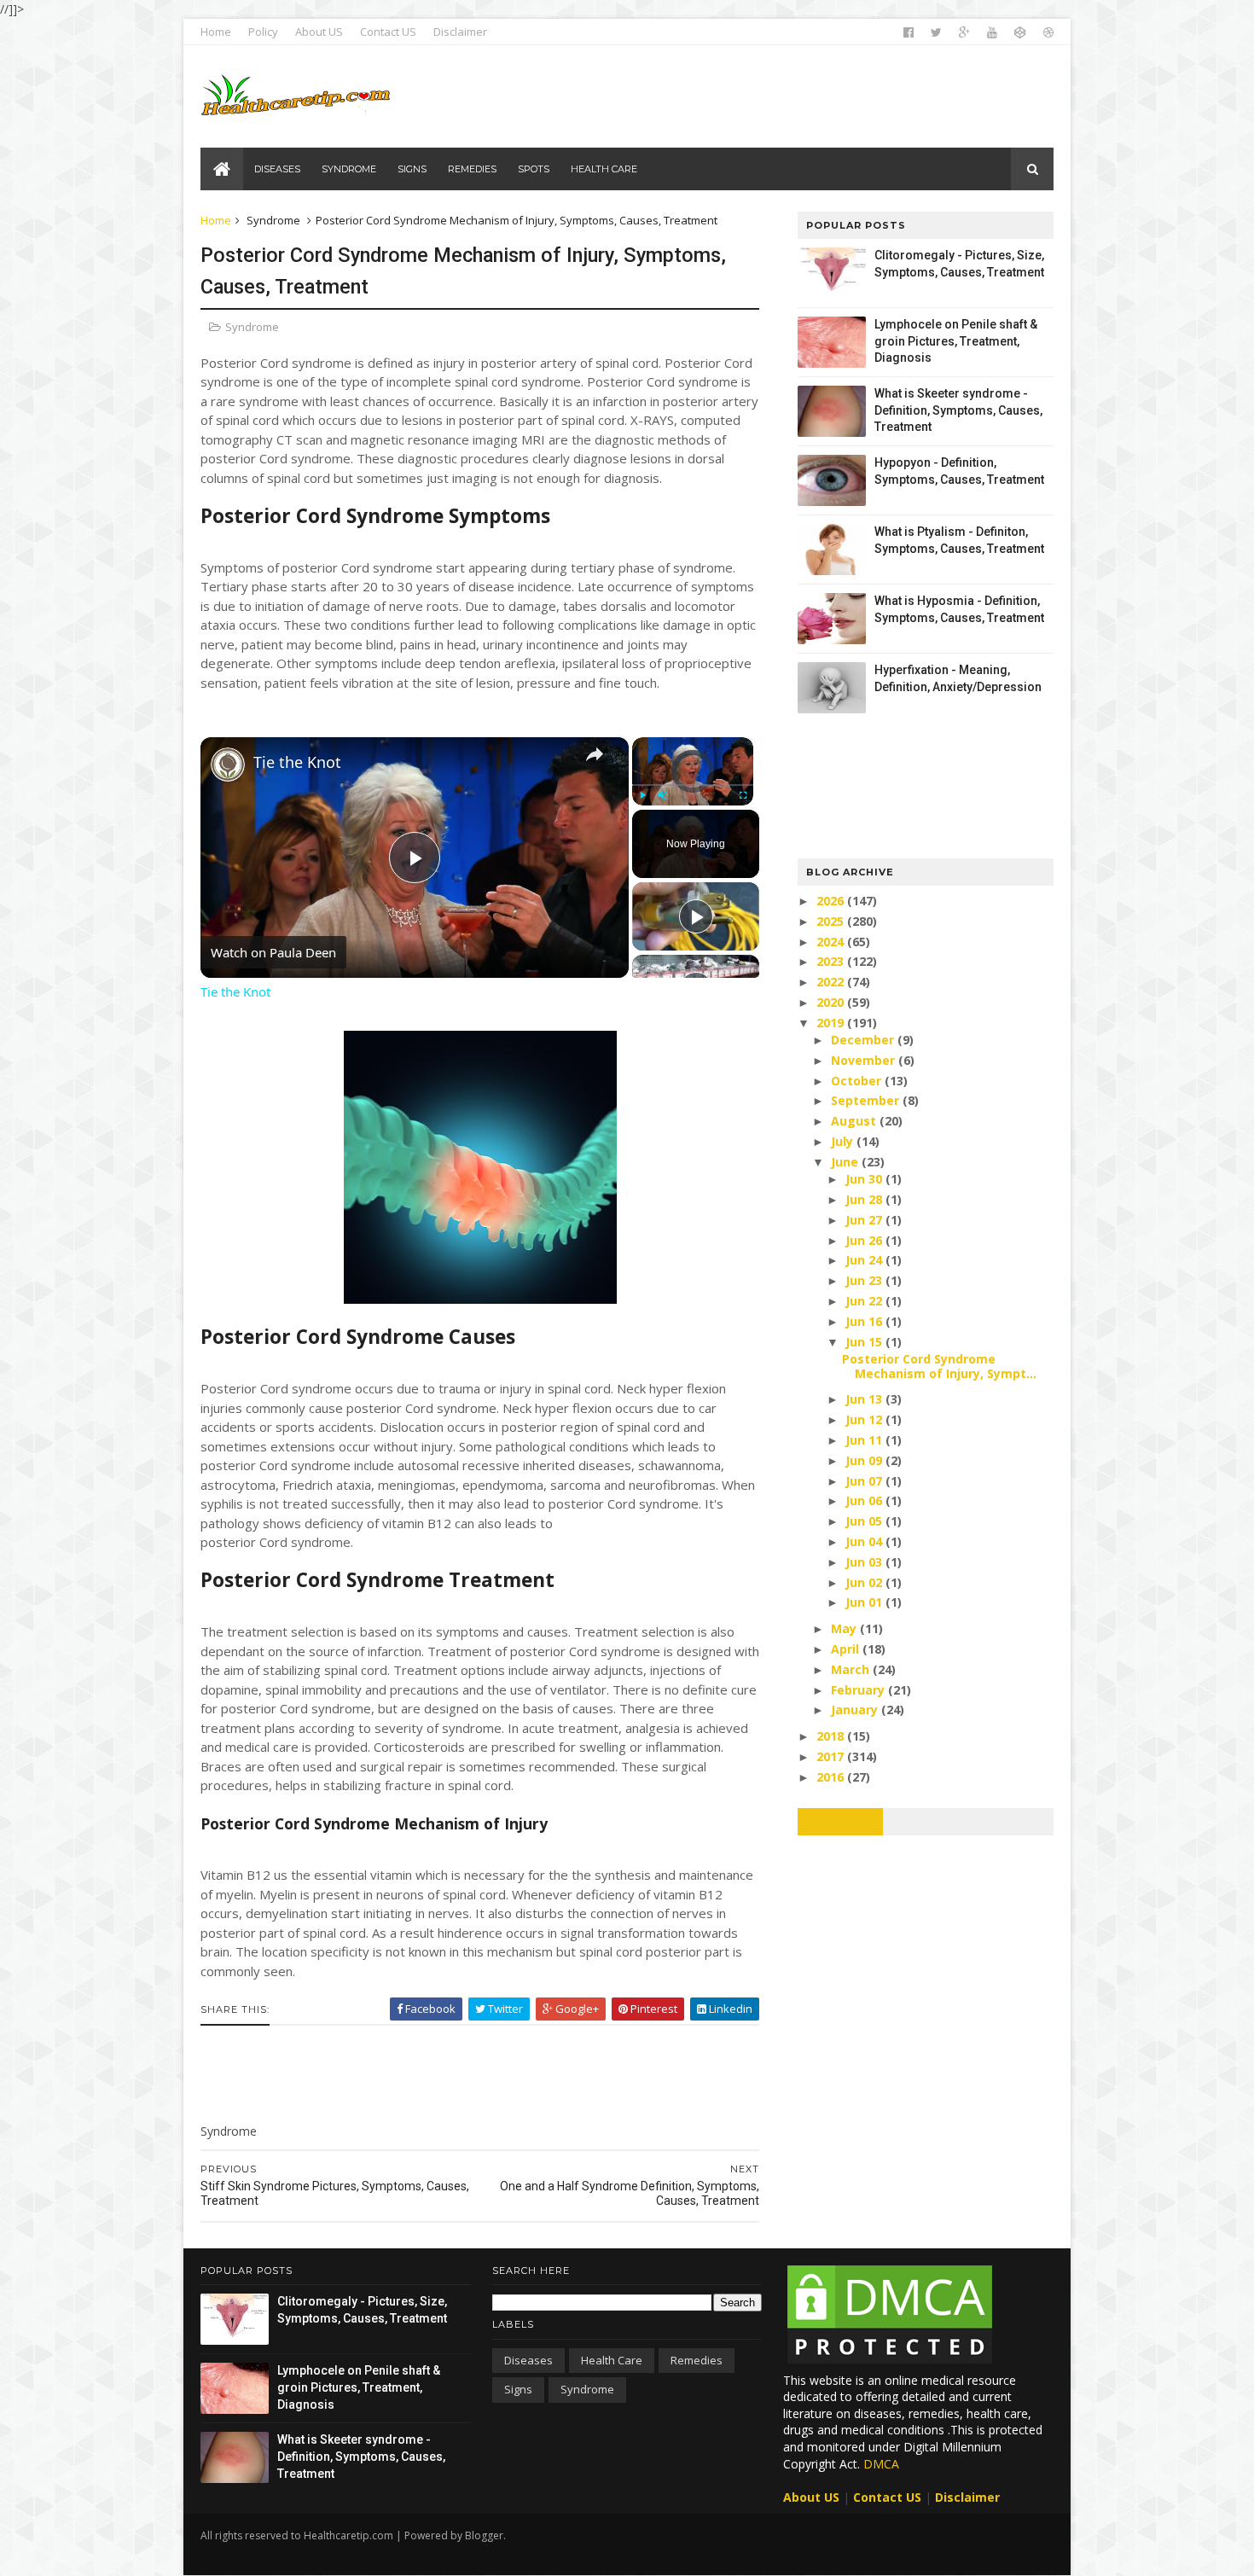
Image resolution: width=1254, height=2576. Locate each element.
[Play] (642, 795)
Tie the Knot (297, 762)
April (847, 1649)
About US (319, 32)
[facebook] (909, 32)
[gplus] (964, 32)
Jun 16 (865, 1321)
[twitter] (936, 32)
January (856, 1710)
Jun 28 (865, 1199)
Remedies (697, 2360)
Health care (612, 2360)
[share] (595, 754)
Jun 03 (865, 1562)
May (845, 1628)
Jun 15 (865, 1342)
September (867, 1100)
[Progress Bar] (693, 785)
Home (216, 32)
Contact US (388, 32)
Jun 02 (865, 1582)
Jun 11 (865, 1440)
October (858, 1081)
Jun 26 (865, 1240)
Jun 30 (865, 1179)
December (864, 1040)
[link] (228, 765)
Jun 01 (865, 1602)
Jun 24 (865, 1260)
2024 (832, 942)
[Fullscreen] (743, 795)
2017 (832, 1756)
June (846, 1162)
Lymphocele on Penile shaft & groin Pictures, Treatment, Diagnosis (956, 341)
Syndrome (273, 220)
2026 (832, 901)
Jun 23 (865, 1280)
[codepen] (1020, 32)
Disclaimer (460, 32)
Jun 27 (865, 1220)
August (855, 1121)
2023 (832, 961)
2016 (832, 1777)
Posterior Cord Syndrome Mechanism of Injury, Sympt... (939, 1366)
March (852, 1669)
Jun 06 (865, 1500)
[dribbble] (1048, 32)
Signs (518, 2389)
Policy (263, 32)
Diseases (528, 2360)
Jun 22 (865, 1301)
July (844, 1141)
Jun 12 (865, 1419)
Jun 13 (865, 1399)
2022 (832, 982)
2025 (832, 921)
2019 (832, 1023)
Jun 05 (865, 1521)
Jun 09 (865, 1460)
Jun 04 (865, 1541)
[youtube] (992, 32)
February (859, 1690)
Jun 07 (865, 1481)
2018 (832, 1736)
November (865, 1060)
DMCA (881, 2464)
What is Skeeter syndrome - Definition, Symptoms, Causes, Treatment (958, 410)
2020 (832, 1002)
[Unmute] (663, 795)
